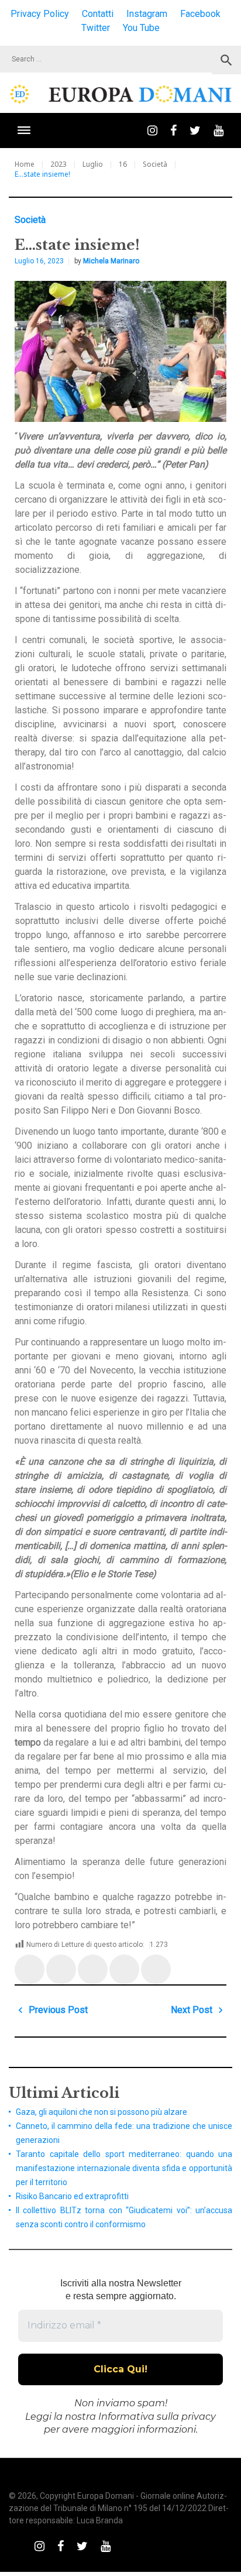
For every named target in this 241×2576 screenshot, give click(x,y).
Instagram (147, 14)
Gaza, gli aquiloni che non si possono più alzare (101, 2112)
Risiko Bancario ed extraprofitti (72, 2196)
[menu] (24, 130)
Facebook (200, 14)
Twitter (96, 28)
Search (226, 60)
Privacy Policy (40, 14)
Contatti (98, 14)
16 (123, 164)
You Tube (141, 28)
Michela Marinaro (111, 261)
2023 (58, 164)
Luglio (93, 164)
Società (155, 164)
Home (25, 164)
